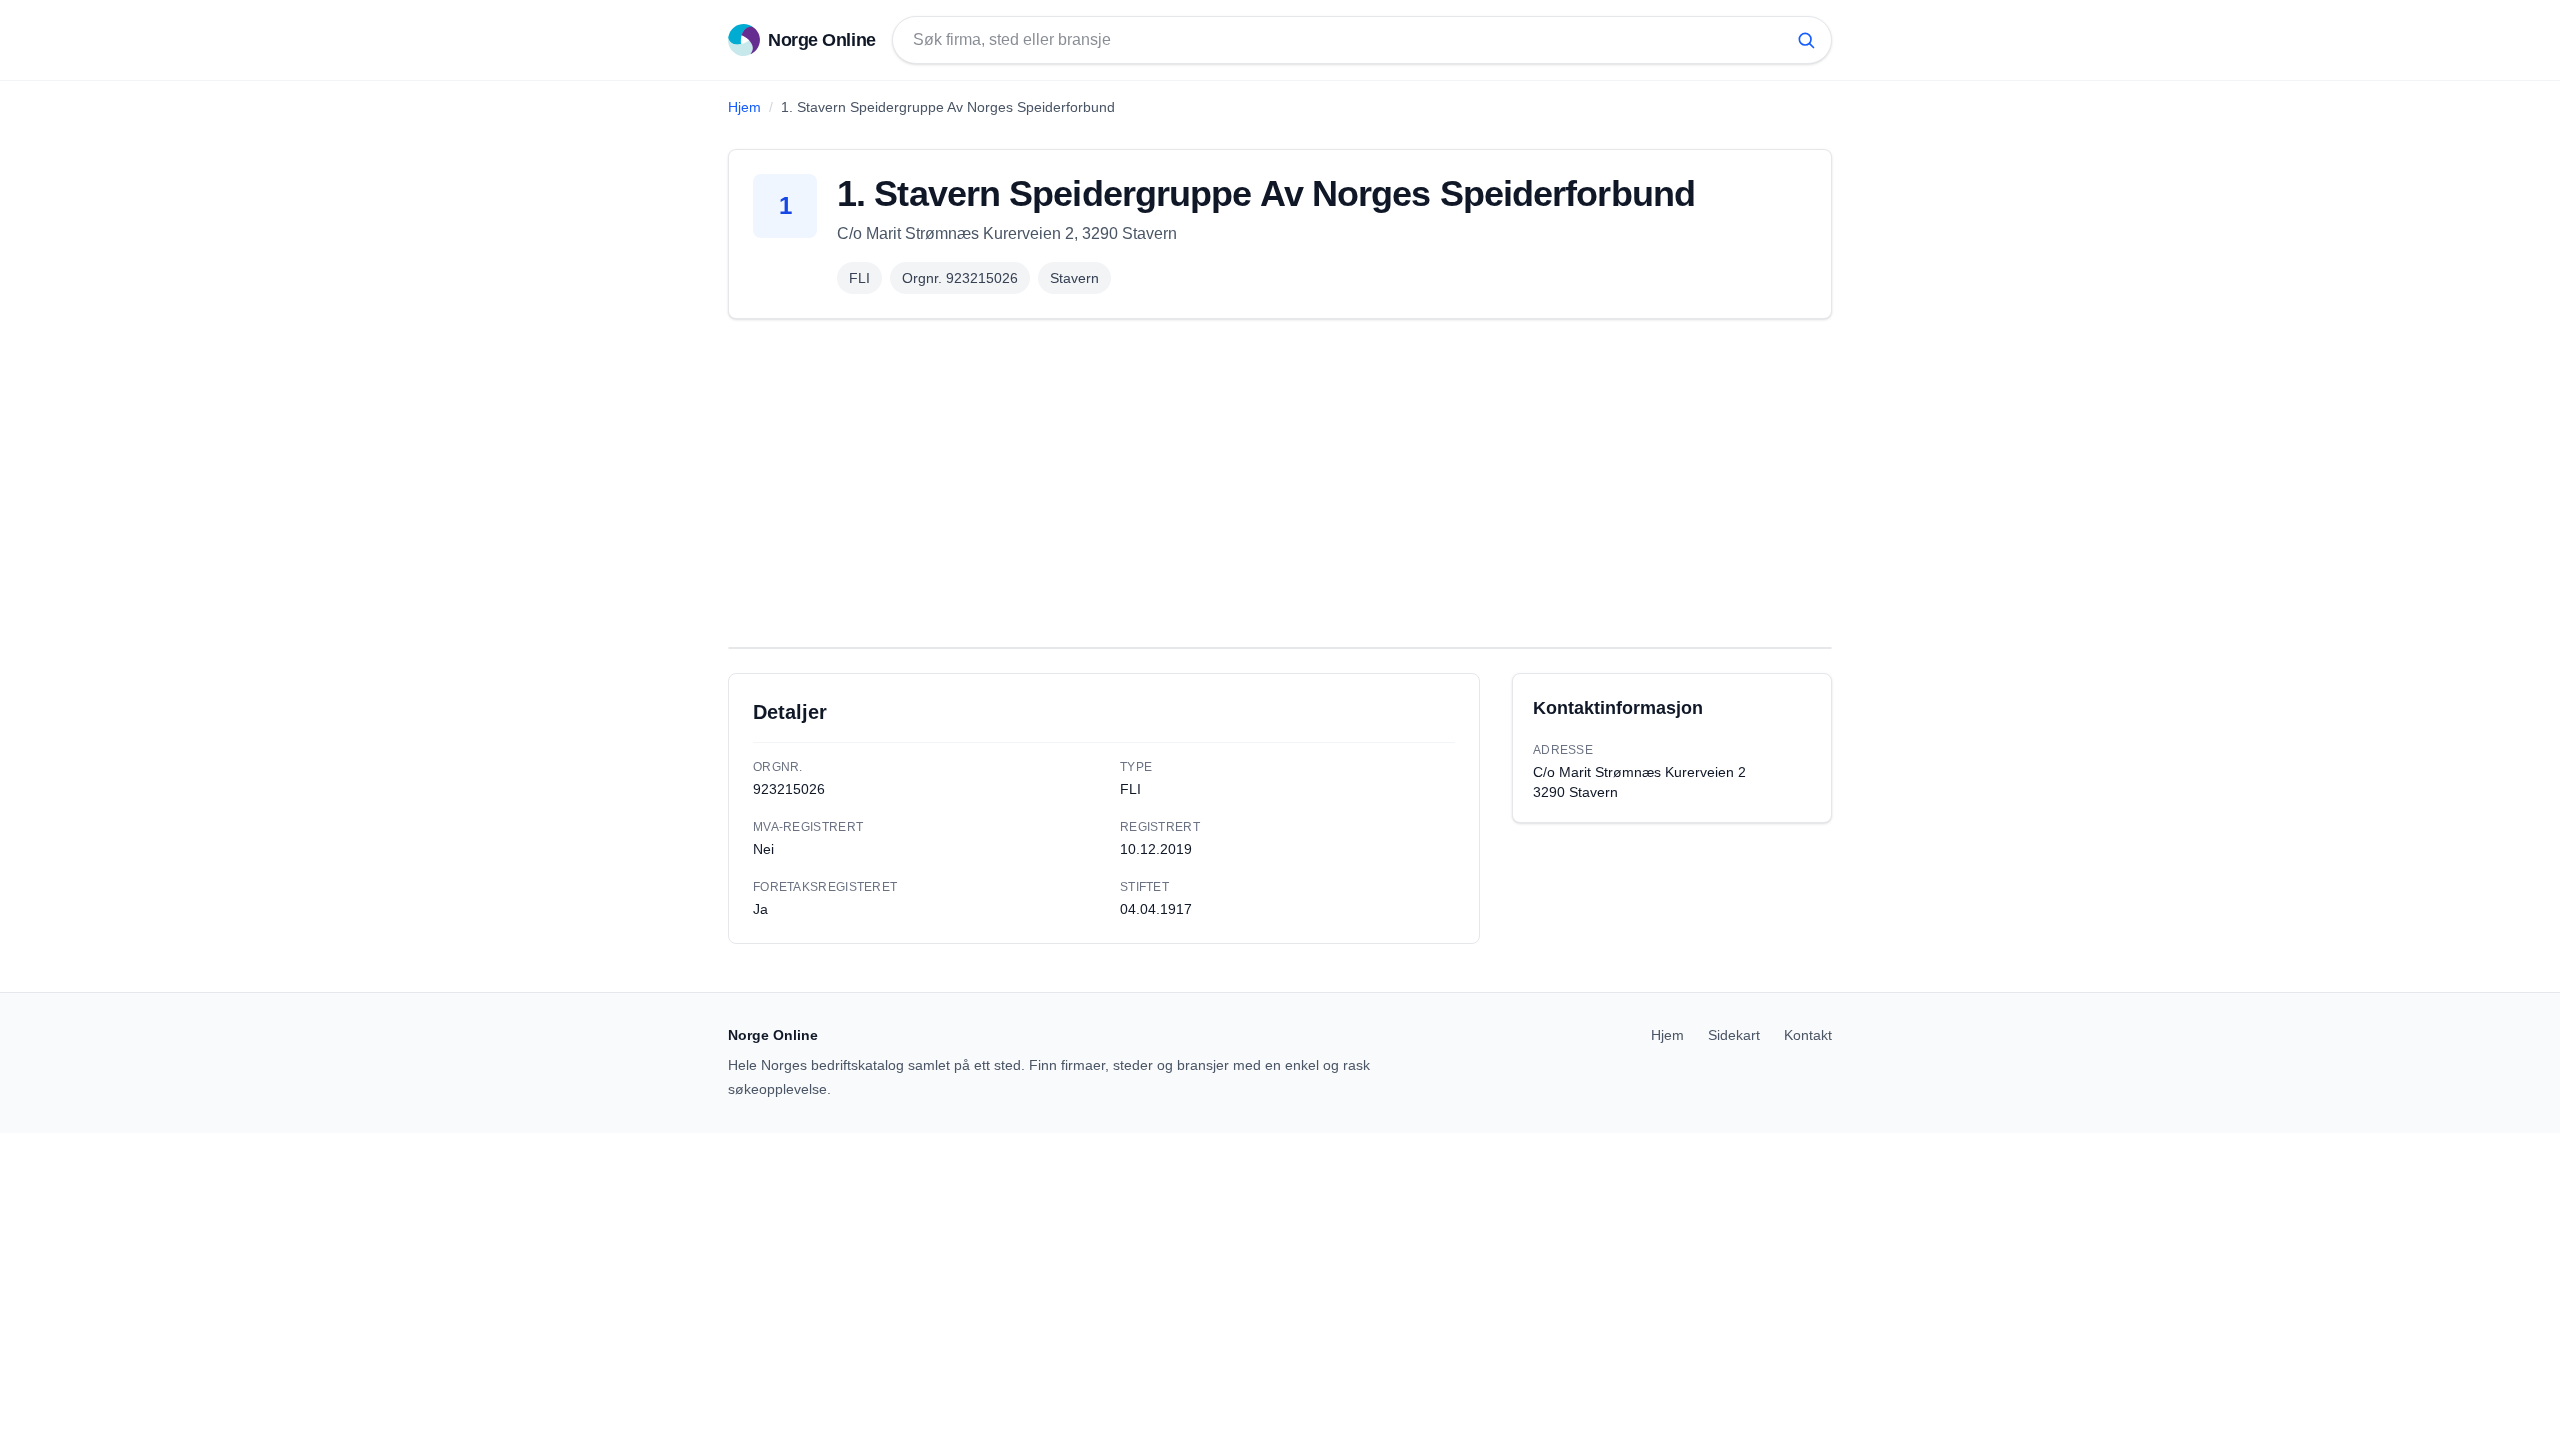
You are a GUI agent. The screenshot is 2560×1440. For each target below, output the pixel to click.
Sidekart (1734, 1035)
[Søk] (1806, 40)
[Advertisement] (1280, 483)
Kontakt (1808, 1035)
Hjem (744, 107)
